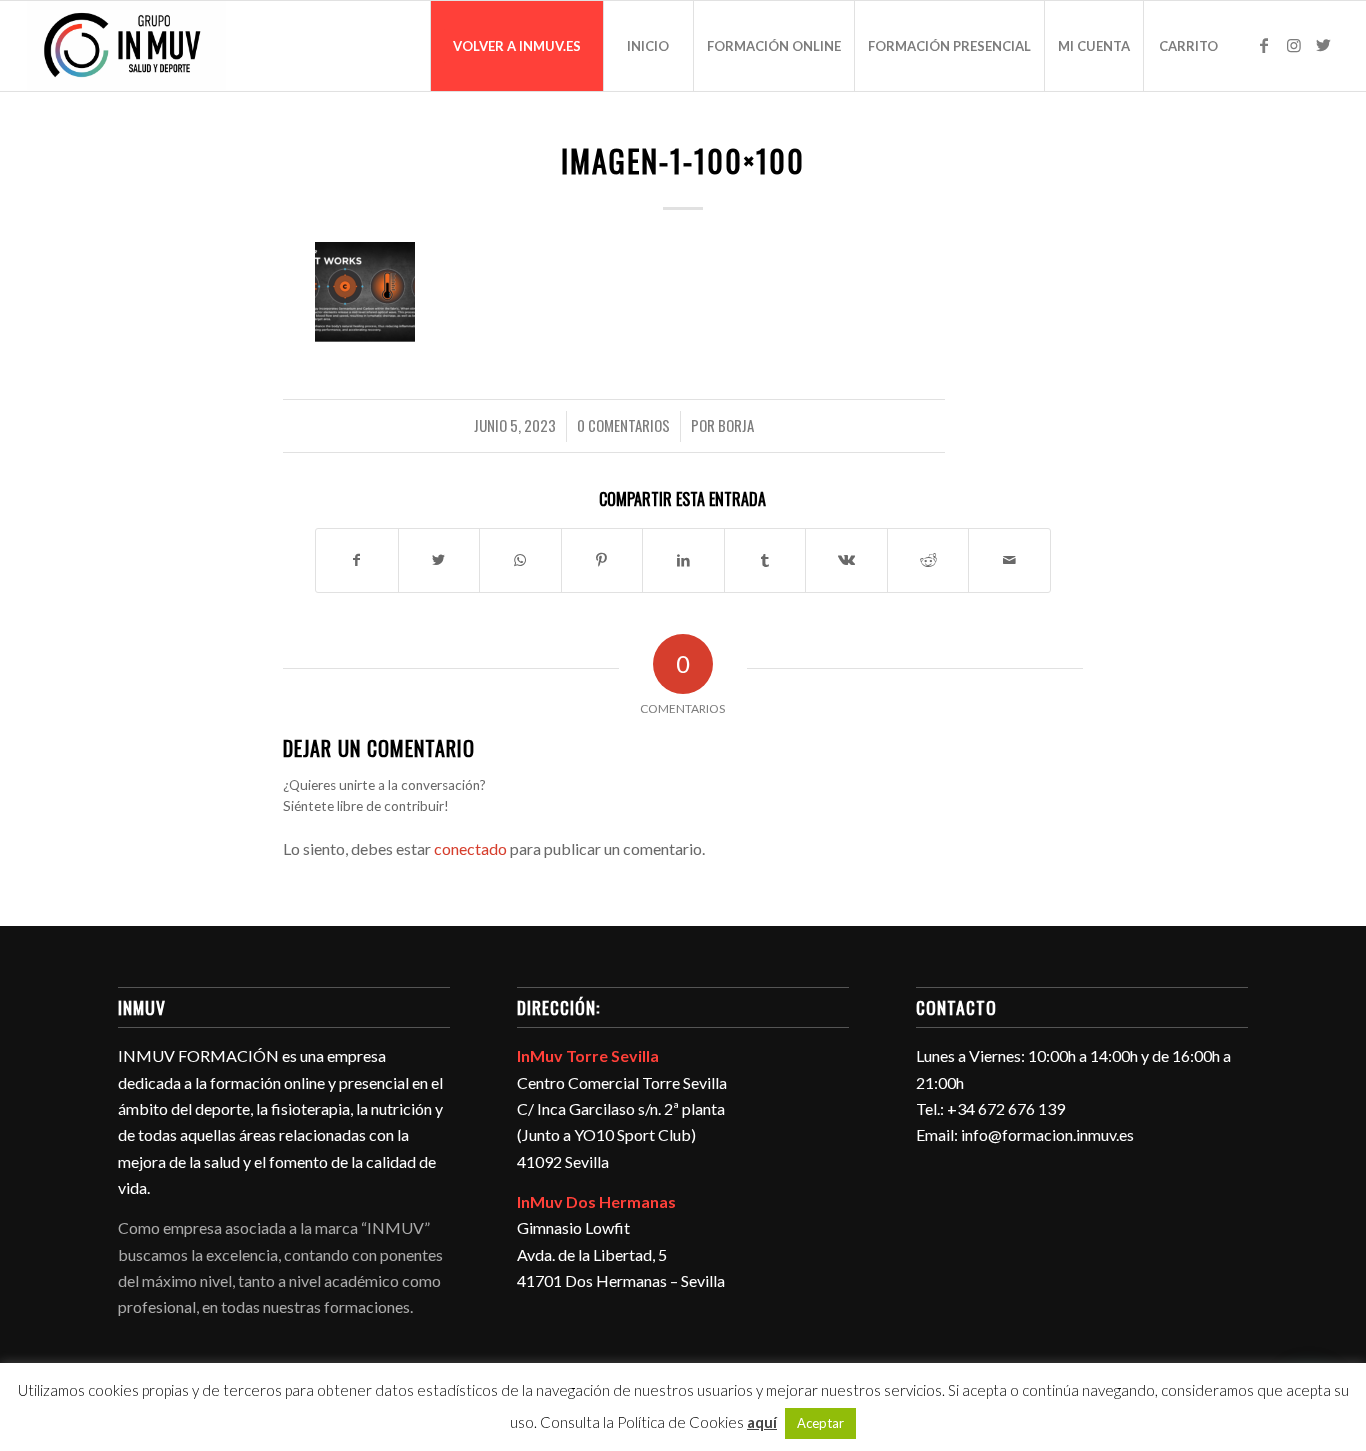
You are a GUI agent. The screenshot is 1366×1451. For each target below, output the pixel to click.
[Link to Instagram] (1294, 45)
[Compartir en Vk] (846, 560)
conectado (470, 848)
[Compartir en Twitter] (439, 560)
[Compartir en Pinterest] (602, 560)
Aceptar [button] (820, 1423)
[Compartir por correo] (1009, 560)
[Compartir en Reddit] (928, 560)
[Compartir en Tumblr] (765, 560)
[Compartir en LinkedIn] (683, 560)
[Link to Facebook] (1264, 45)
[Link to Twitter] (1324, 45)
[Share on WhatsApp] (520, 560)
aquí (762, 1422)
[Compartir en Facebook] (357, 560)
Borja (736, 425)
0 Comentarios (623, 425)
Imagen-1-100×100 (683, 160)
